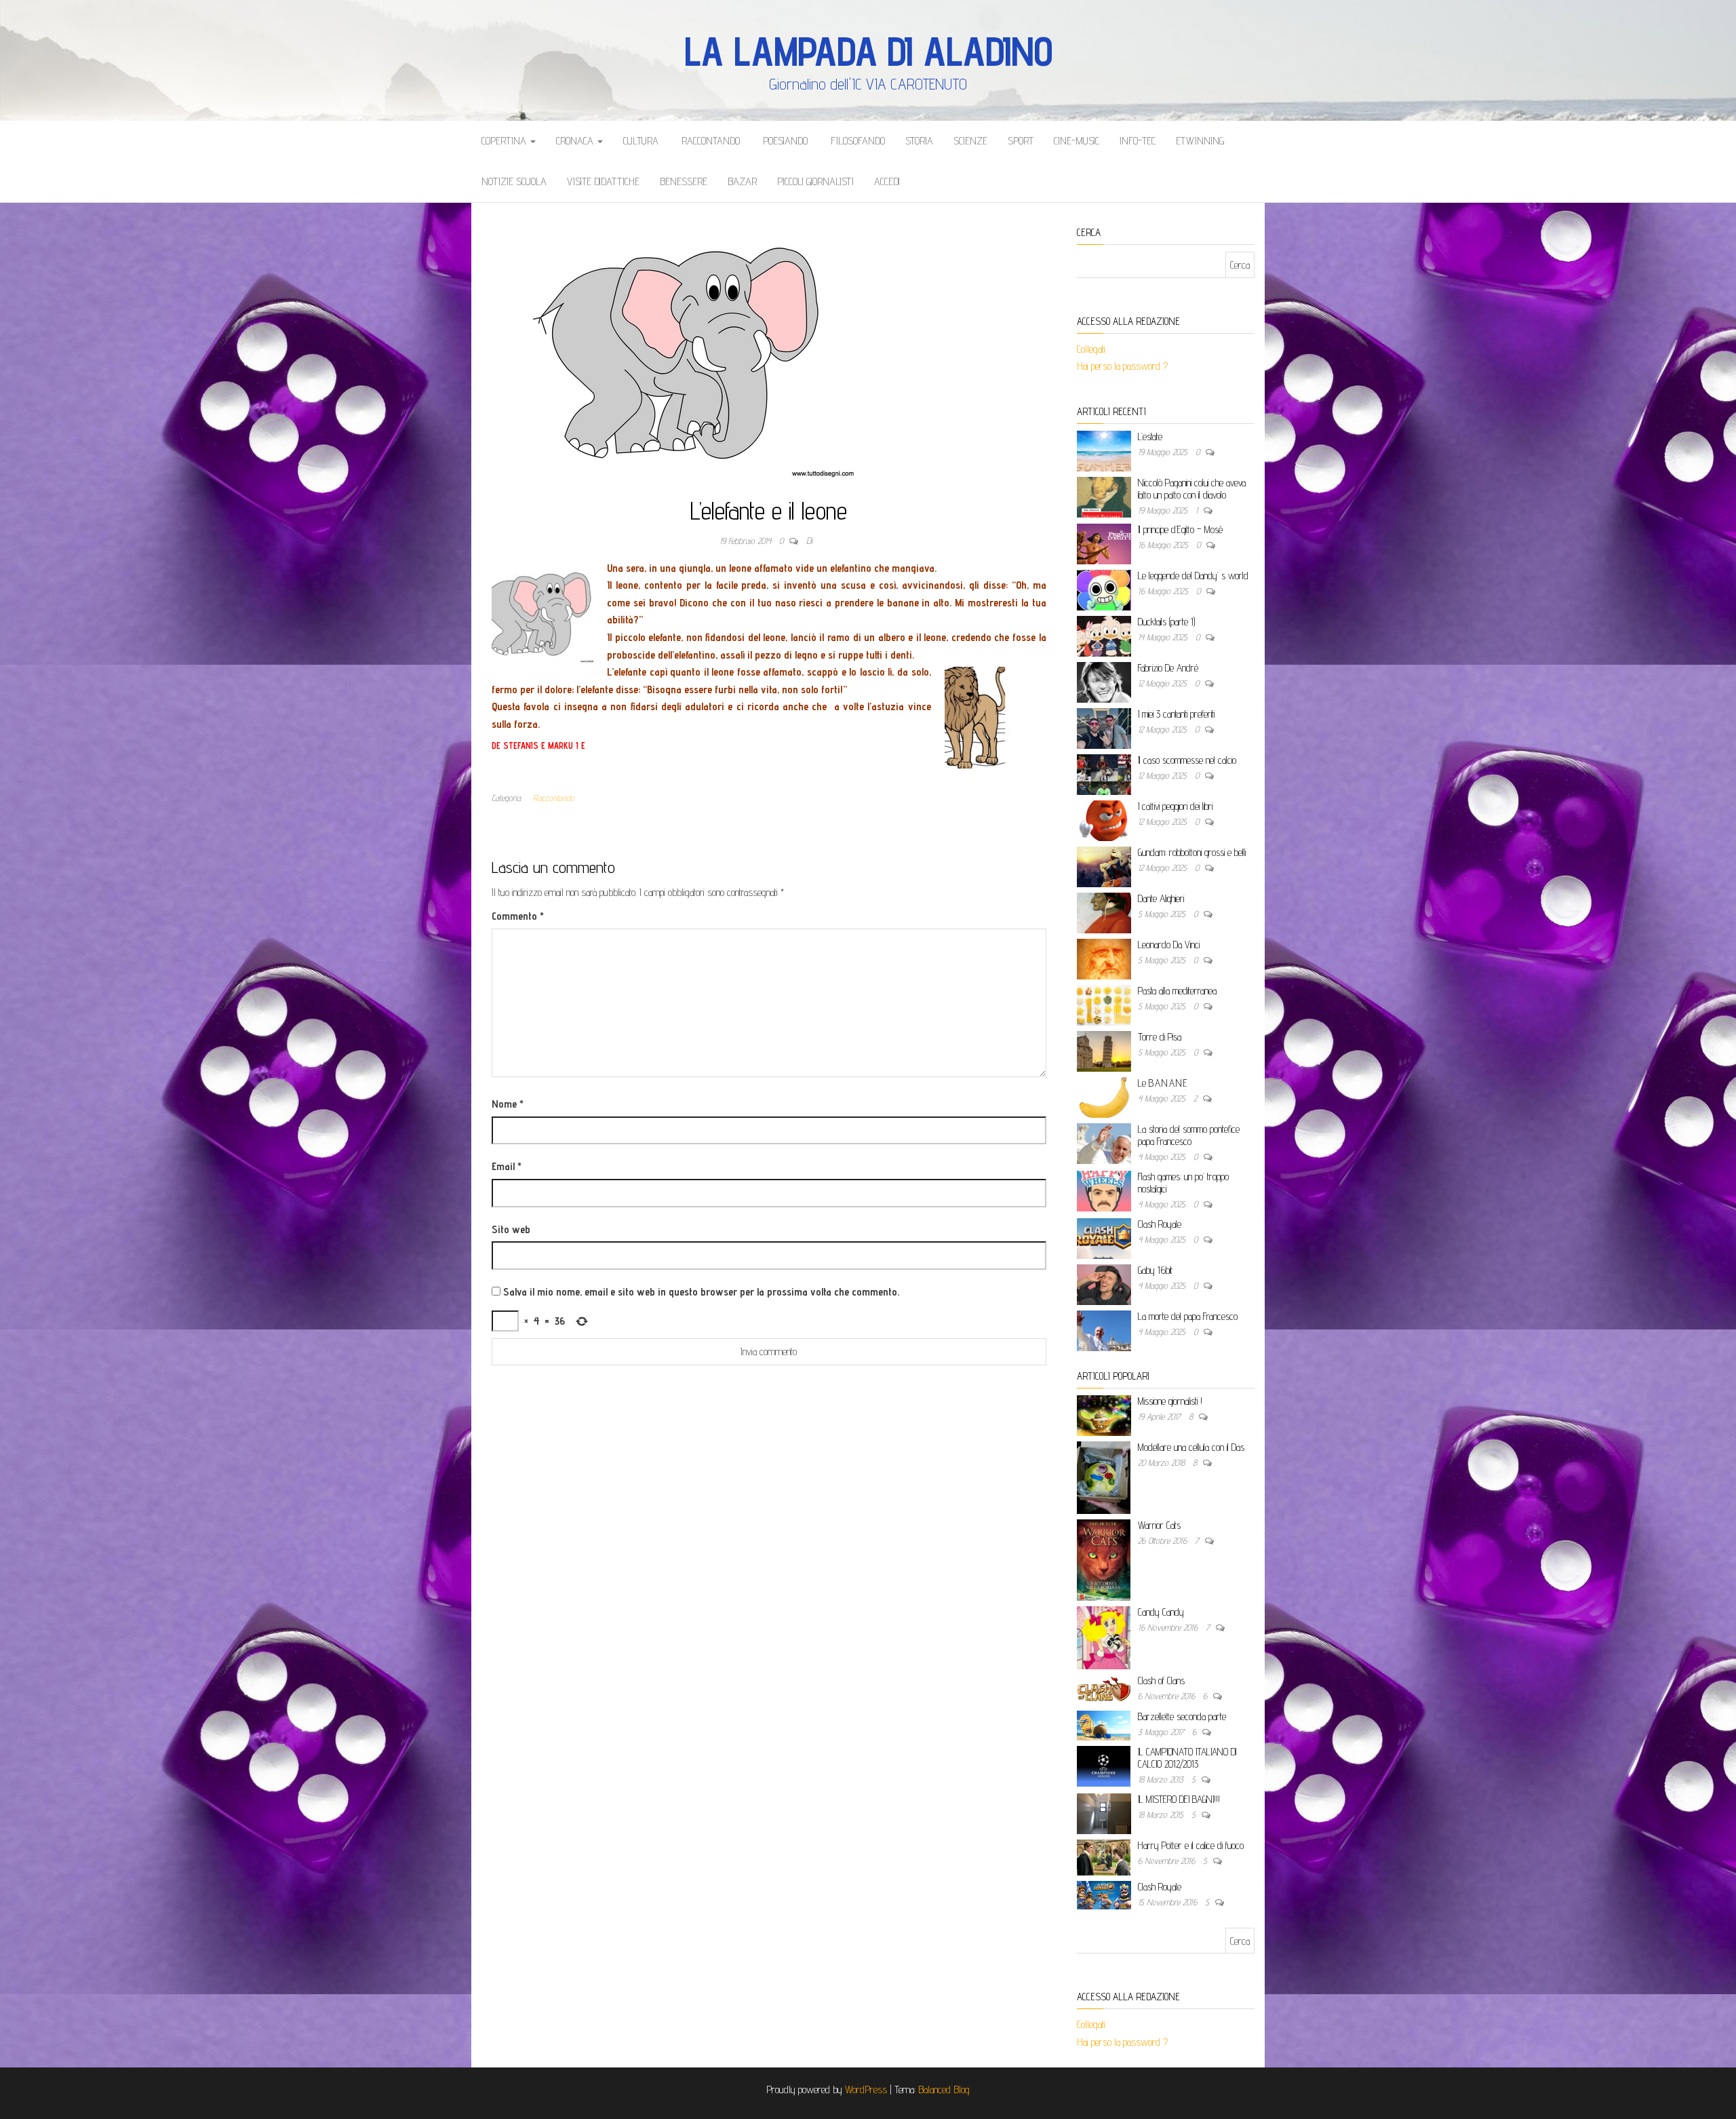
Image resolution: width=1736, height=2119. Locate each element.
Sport (1021, 141)
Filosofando (856, 141)
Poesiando (784, 141)
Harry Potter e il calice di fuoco (1191, 1845)
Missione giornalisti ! (1170, 1401)
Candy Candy (1161, 1612)
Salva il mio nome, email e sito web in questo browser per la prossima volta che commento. (701, 1292)
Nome (508, 1104)
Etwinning (1200, 141)
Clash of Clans (1161, 1680)
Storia (919, 141)
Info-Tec (1138, 141)
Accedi (887, 181)
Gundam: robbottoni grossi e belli (1192, 852)
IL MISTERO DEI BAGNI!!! (1179, 1799)
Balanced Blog (944, 2089)
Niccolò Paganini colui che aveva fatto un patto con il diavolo (1192, 489)
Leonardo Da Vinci (1169, 945)
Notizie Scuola (514, 181)
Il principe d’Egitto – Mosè (1180, 529)
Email (507, 1166)
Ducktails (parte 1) (1166, 622)
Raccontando (709, 141)
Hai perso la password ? (1124, 366)
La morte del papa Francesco (1188, 1316)
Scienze (970, 141)
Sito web (511, 1229)
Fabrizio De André (1168, 668)
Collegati (1091, 349)
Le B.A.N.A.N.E (1163, 1083)
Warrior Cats (1159, 1525)
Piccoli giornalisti (815, 181)
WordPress (866, 2089)
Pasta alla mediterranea (1177, 991)
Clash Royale (1160, 1224)
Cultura (641, 141)
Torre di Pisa (1160, 1037)
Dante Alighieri (1161, 898)
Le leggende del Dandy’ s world (1193, 576)
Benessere (684, 181)
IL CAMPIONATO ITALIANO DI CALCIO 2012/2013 (1187, 1758)
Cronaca (576, 141)
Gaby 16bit (1155, 1270)
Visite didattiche (603, 181)
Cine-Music (1077, 141)
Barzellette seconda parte (1182, 1716)
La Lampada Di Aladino (868, 51)
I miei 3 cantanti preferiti (1176, 714)
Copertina (505, 141)
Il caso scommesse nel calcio (1187, 760)
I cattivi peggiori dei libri (1175, 806)
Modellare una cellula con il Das (1191, 1447)
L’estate (1150, 436)
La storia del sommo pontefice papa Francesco (1189, 1135)
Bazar (742, 181)
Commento (518, 916)
